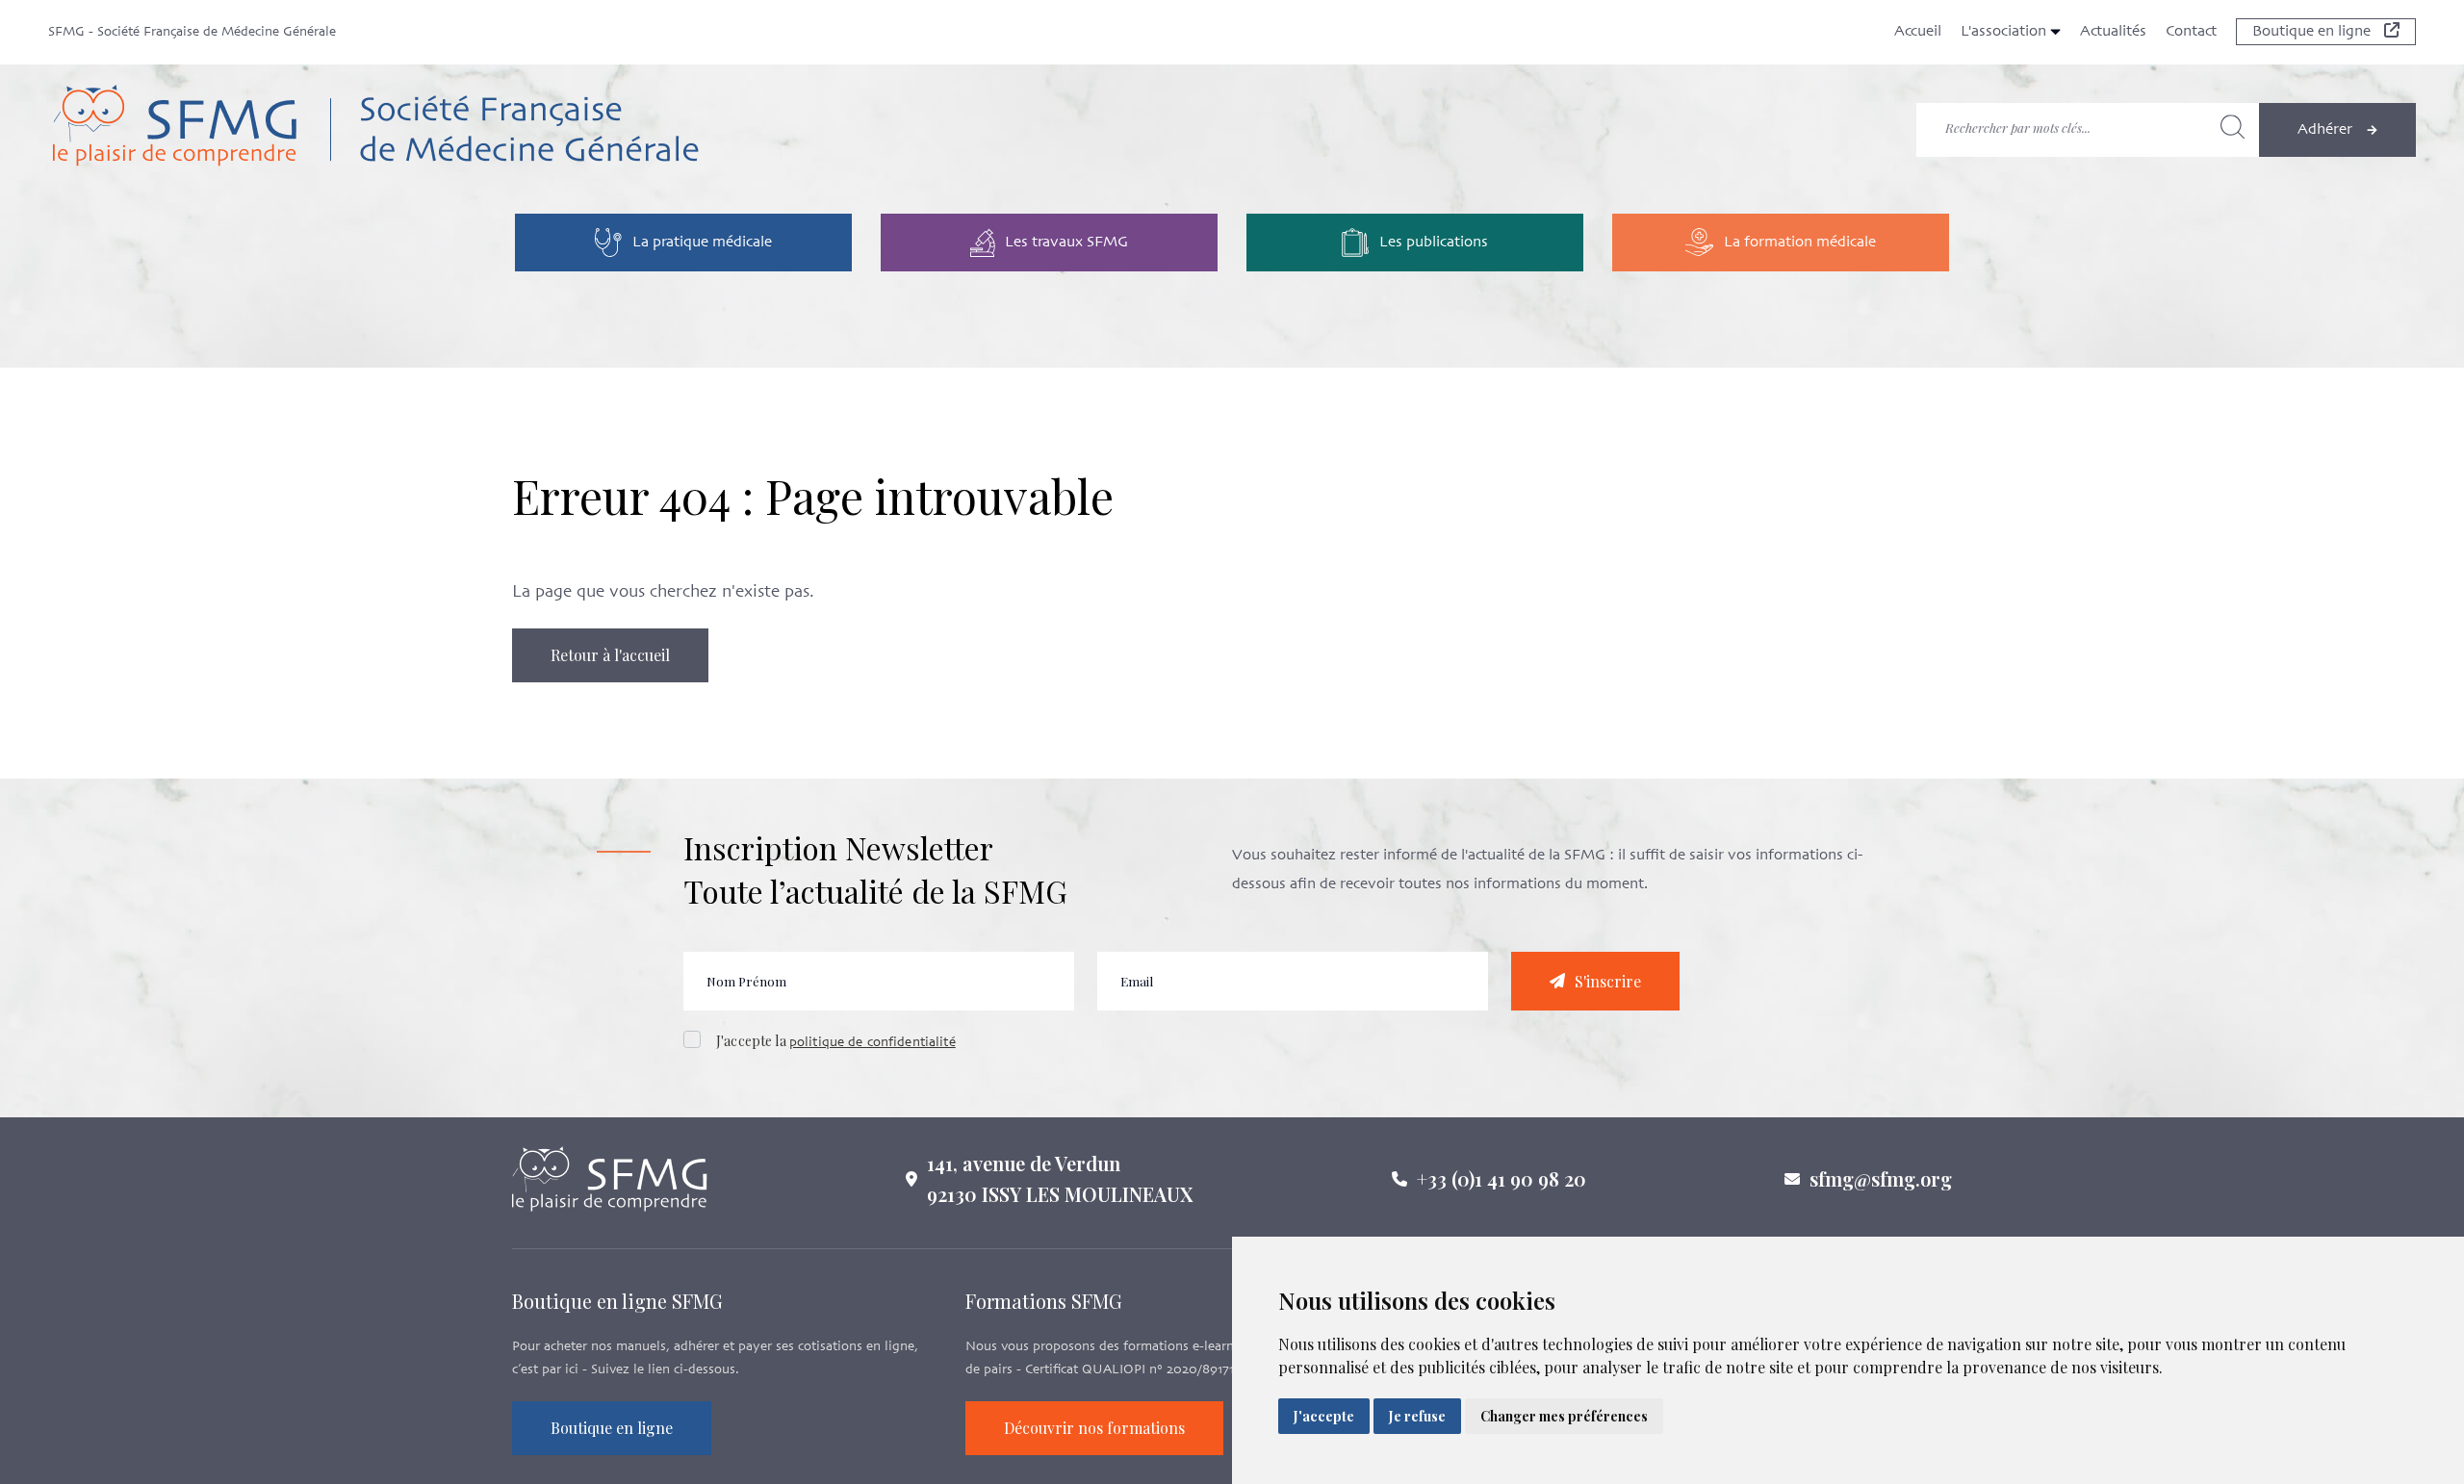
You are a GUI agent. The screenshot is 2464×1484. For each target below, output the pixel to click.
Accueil (1918, 32)
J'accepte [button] (1324, 1416)
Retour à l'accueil (610, 655)
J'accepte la (836, 1041)
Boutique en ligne (2313, 32)
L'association (2005, 32)
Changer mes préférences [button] (1564, 1416)
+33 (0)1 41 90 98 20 (1501, 1178)
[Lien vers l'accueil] (522, 129)
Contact (2191, 32)
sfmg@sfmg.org (1881, 1178)
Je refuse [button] (1417, 1416)
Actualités (2113, 32)
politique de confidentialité (873, 1043)
